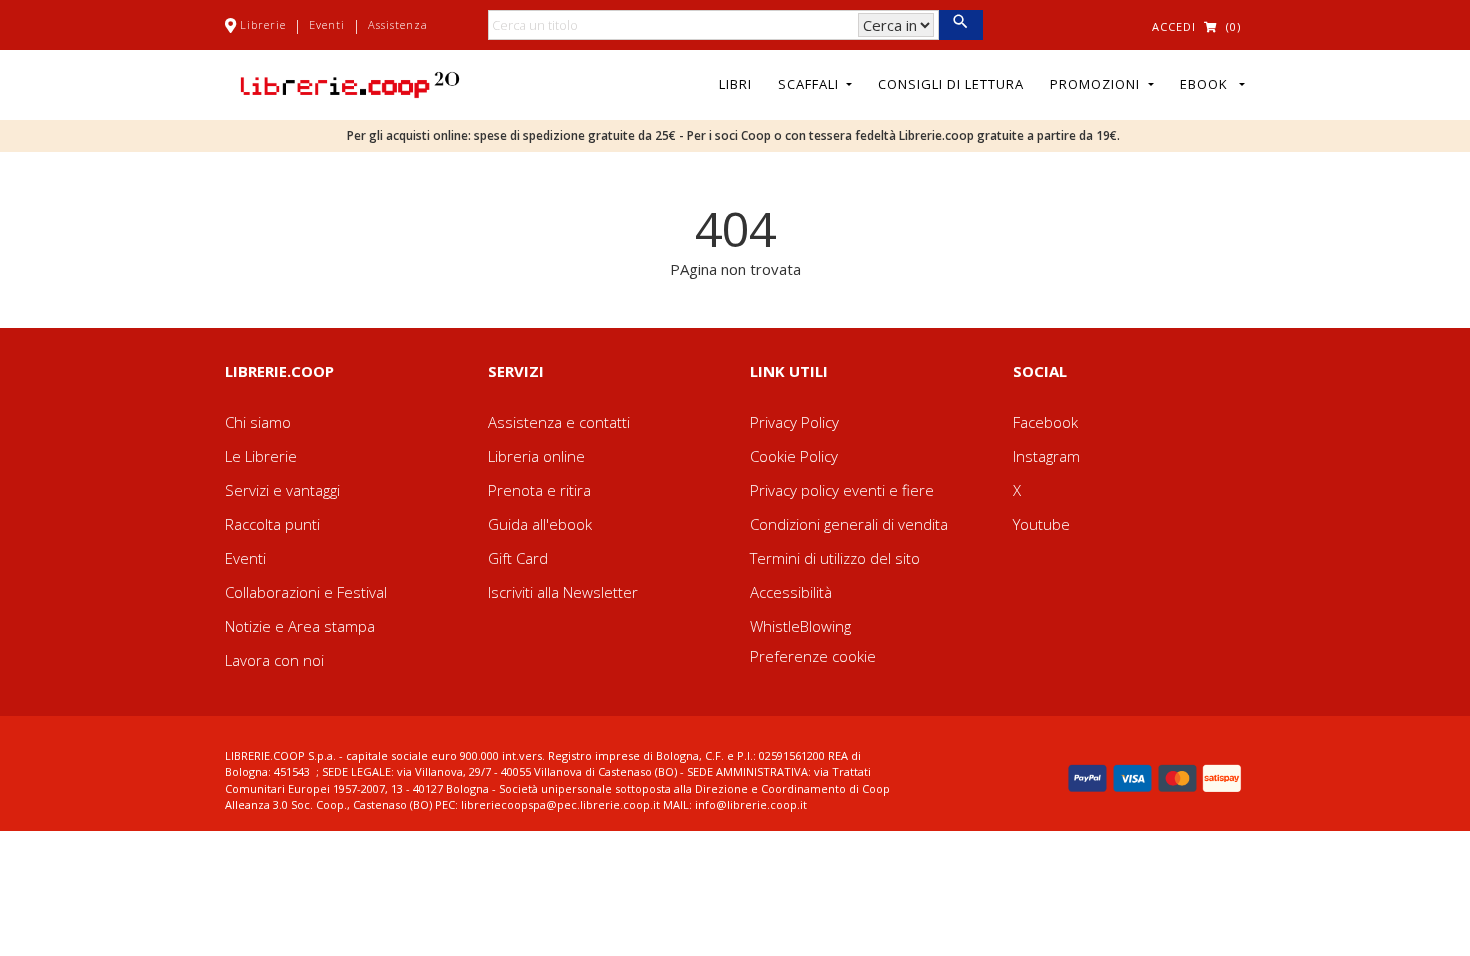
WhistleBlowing (800, 626)
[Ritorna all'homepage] (350, 83)
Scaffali (810, 84)
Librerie (263, 24)
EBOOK (1208, 84)
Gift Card (518, 558)
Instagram (1046, 456)
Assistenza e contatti (559, 422)
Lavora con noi (274, 660)
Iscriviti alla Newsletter (563, 592)
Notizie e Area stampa (300, 626)
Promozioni (1097, 84)
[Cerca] (960, 25)
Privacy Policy (794, 422)
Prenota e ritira (539, 490)
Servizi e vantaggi (282, 490)
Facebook (1045, 422)
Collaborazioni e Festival (306, 592)
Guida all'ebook (540, 524)
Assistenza (398, 24)
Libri (735, 84)
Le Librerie (261, 456)
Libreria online (536, 456)
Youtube (1041, 524)
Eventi (327, 24)
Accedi (1174, 26)
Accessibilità (791, 592)
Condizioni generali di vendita (849, 524)
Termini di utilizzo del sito (835, 558)
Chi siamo (258, 422)
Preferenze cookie (813, 656)
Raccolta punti (272, 524)
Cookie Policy (794, 456)
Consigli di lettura (951, 84)
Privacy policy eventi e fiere (842, 490)
